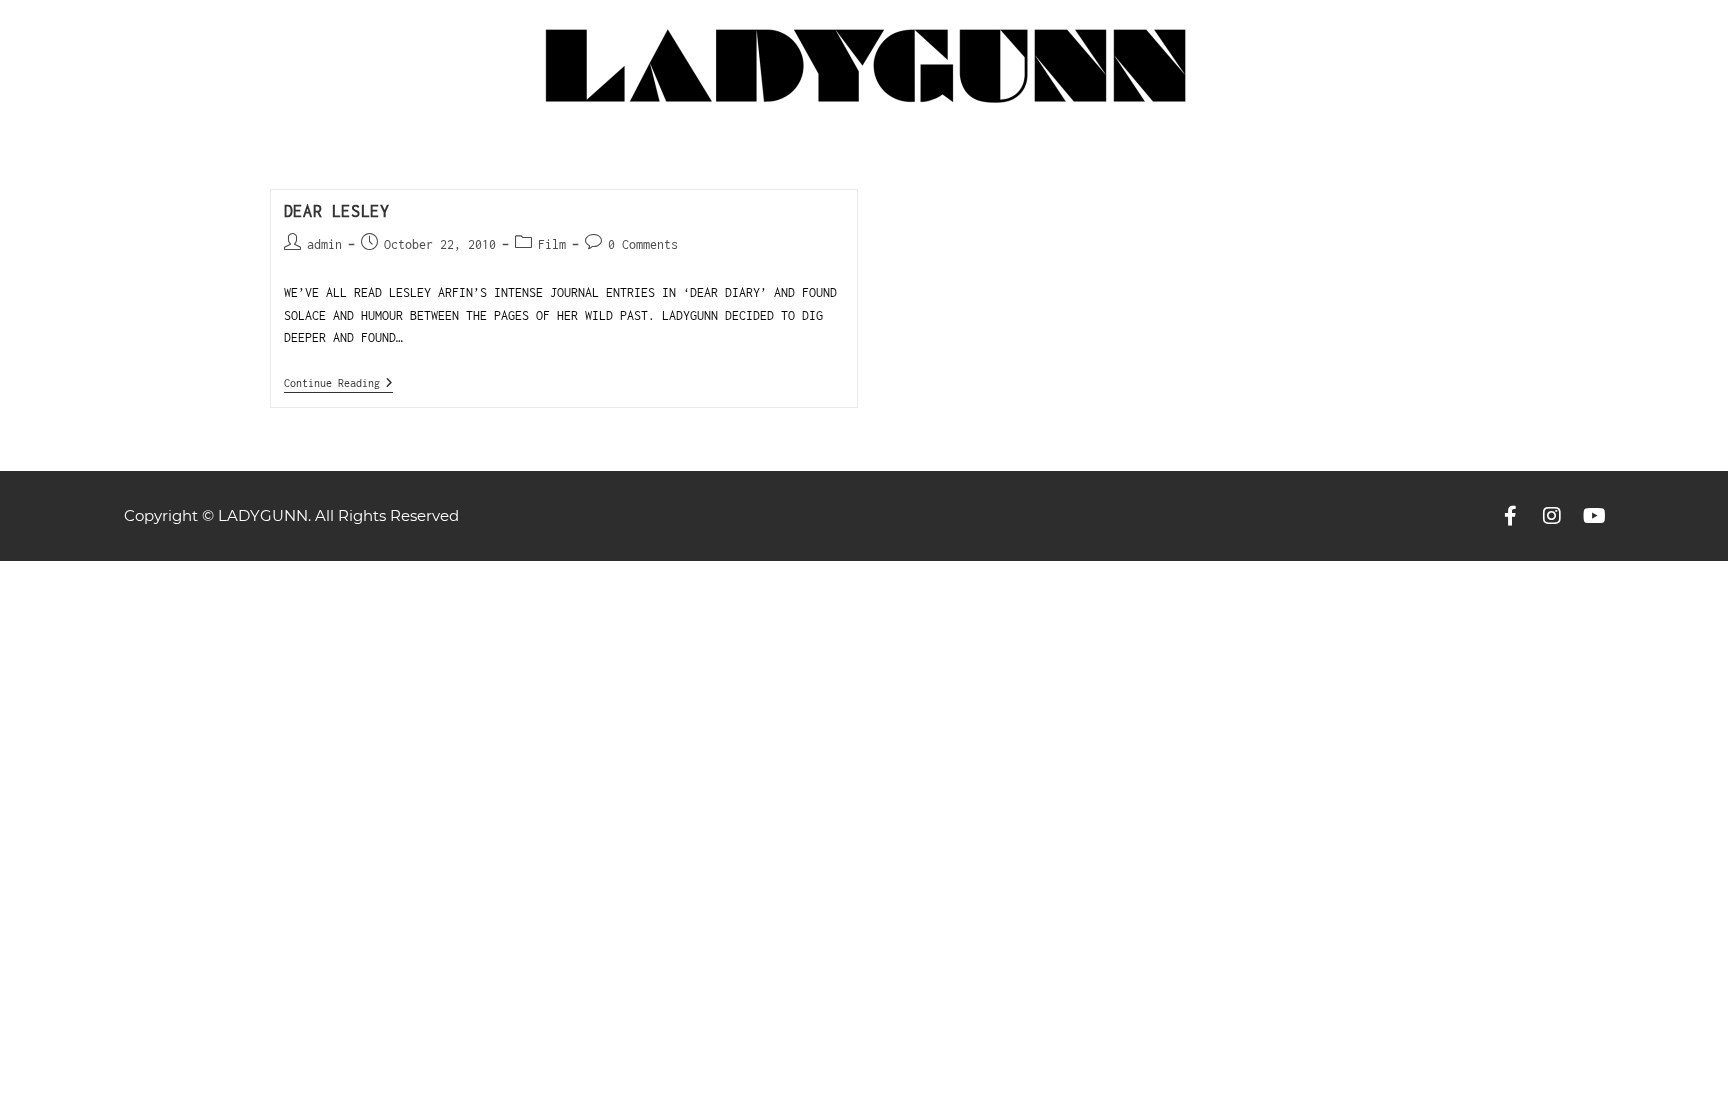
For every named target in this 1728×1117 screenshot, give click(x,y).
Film (552, 244)
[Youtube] (1594, 516)
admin (324, 244)
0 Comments (643, 244)
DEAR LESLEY (337, 211)
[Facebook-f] (1510, 516)
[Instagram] (1552, 516)
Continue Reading (338, 382)
